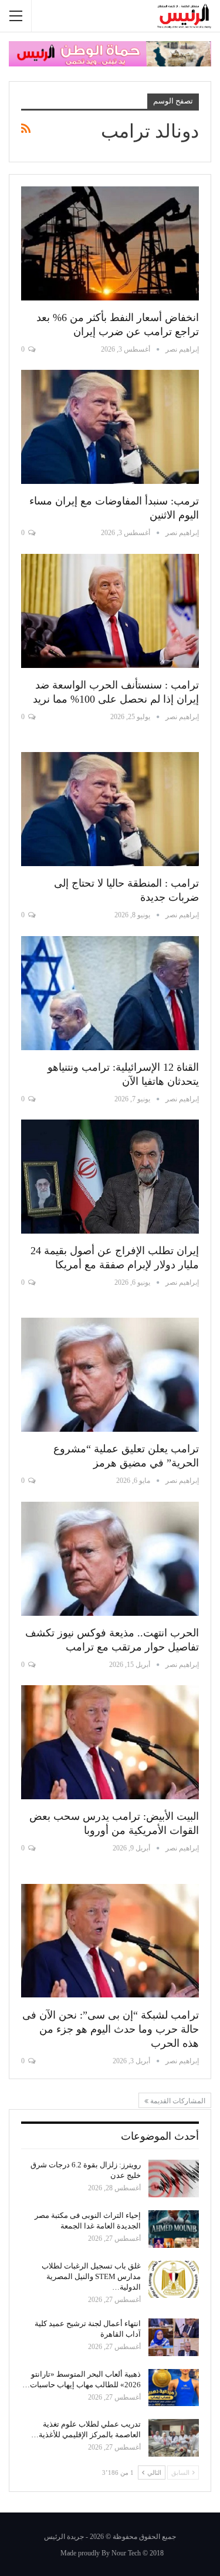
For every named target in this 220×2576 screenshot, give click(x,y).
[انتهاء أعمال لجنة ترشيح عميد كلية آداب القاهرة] (174, 2337)
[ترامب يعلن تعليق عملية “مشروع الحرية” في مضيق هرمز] (110, 1375)
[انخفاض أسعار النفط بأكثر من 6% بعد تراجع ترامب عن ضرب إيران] (110, 243)
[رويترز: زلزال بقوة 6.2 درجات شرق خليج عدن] (174, 2179)
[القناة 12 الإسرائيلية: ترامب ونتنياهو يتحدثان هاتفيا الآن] (110, 993)
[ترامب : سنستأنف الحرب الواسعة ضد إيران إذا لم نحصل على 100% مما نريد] (110, 611)
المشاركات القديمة (177, 2101)
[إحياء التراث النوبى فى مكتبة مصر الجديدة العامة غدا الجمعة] (174, 2229)
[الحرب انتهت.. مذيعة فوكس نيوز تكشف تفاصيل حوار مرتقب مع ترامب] (110, 1559)
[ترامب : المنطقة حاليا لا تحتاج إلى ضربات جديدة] (110, 809)
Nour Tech (126, 2553)
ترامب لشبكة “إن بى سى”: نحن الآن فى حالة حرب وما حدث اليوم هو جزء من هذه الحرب (111, 2029)
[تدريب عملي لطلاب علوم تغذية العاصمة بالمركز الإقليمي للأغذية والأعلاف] (174, 2438)
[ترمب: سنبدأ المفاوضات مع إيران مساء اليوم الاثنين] (110, 427)
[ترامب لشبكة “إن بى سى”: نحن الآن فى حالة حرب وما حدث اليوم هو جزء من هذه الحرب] (110, 1941)
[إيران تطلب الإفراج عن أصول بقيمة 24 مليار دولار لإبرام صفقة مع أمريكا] (110, 1177)
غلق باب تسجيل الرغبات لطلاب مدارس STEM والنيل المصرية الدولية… (91, 2276)
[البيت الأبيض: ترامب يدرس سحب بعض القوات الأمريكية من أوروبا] (110, 1742)
